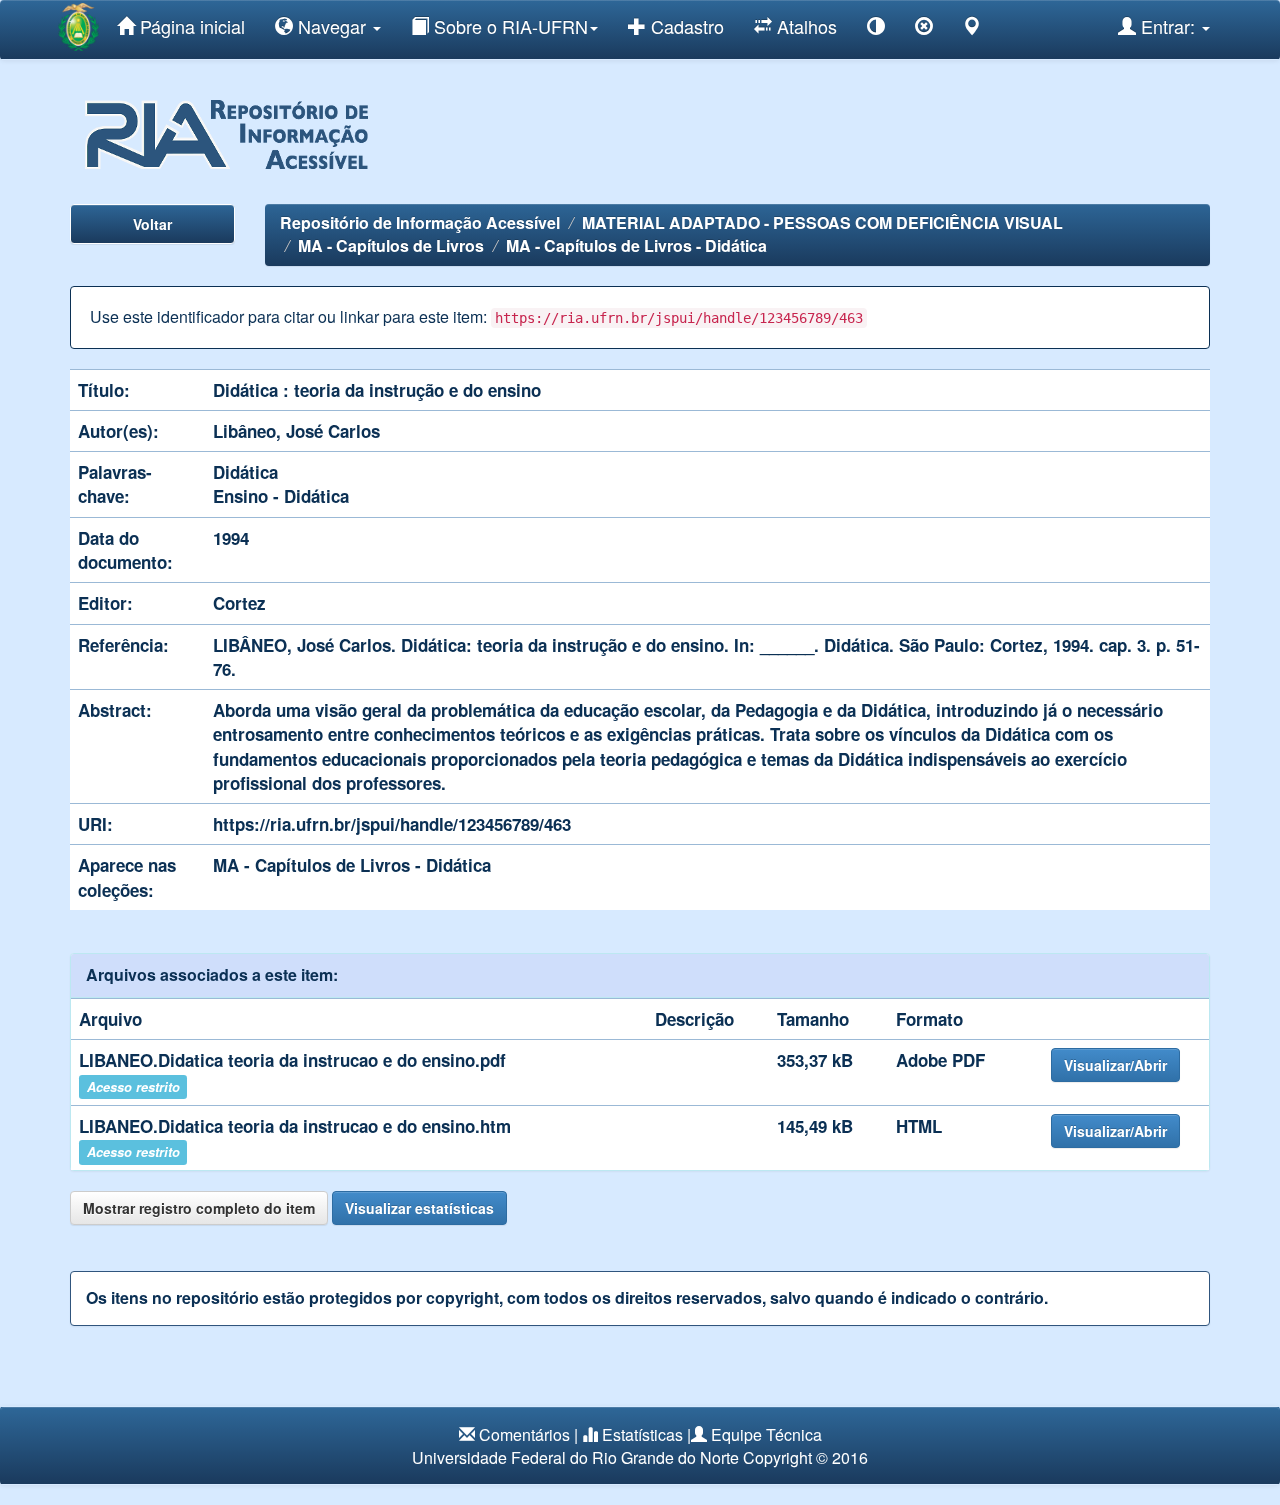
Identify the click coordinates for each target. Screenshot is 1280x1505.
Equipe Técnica (766, 1434)
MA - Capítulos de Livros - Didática (636, 245)
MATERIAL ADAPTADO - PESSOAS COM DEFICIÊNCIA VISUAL (822, 222)
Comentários (524, 1434)
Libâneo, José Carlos (296, 431)
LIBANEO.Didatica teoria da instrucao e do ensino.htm (295, 1126)
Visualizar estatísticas (419, 1208)
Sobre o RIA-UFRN (508, 26)
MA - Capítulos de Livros (391, 245)
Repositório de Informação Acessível (420, 222)
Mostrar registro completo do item (199, 1208)
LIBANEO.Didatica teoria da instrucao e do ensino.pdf (292, 1060)
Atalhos (804, 26)
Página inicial (190, 26)
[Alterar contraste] (876, 29)
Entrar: (1168, 26)
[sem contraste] (924, 29)
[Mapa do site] (972, 29)
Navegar (332, 26)
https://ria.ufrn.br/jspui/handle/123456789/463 (392, 824)
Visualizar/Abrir (1115, 1065)
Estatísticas (642, 1434)
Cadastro (685, 26)
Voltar (152, 224)
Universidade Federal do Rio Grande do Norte (575, 1457)
